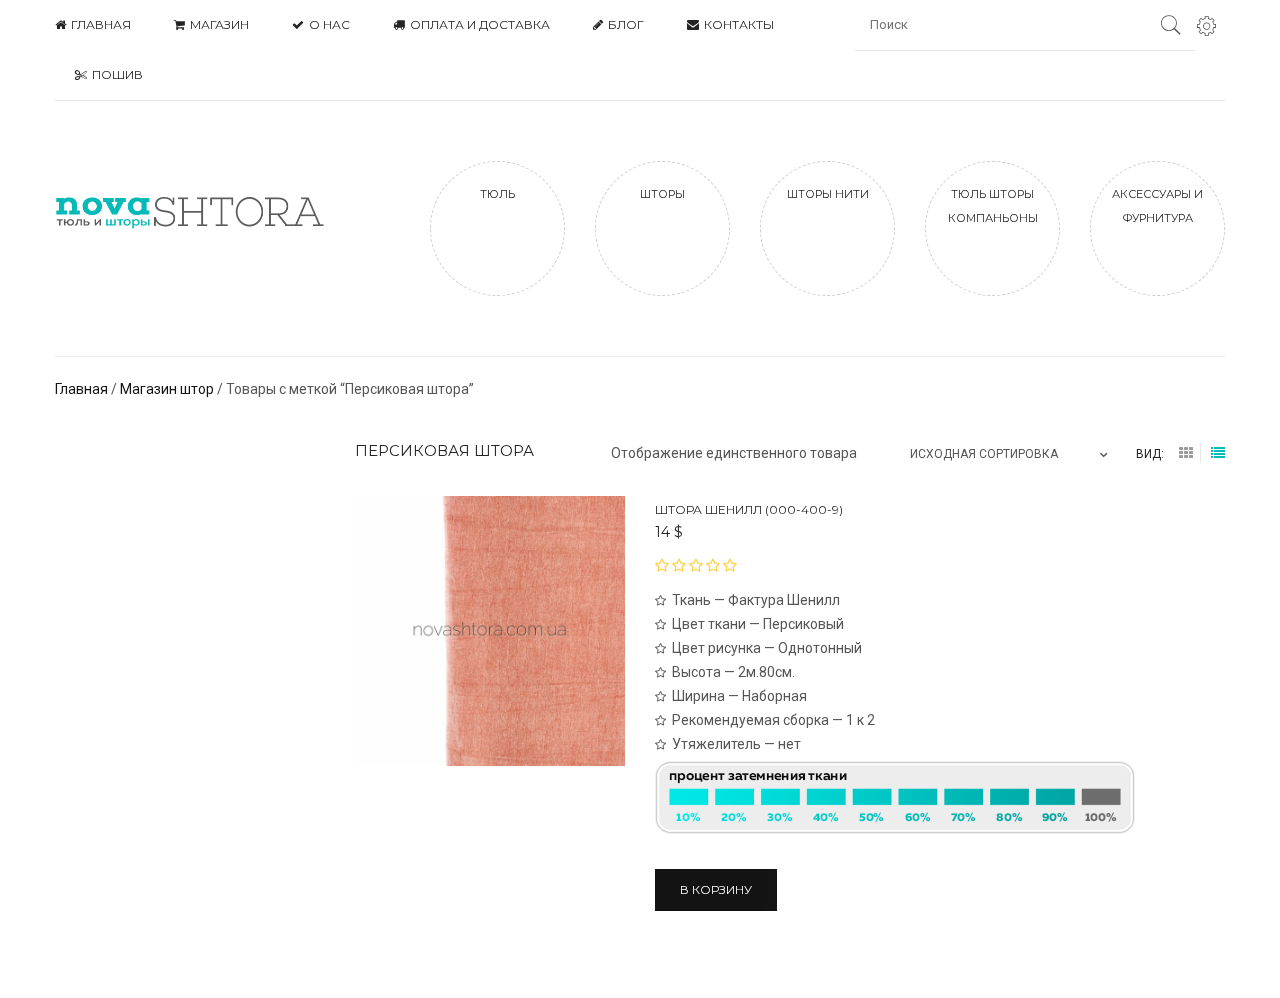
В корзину (716, 889)
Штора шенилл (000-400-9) (749, 509)
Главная (81, 389)
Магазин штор (167, 389)
